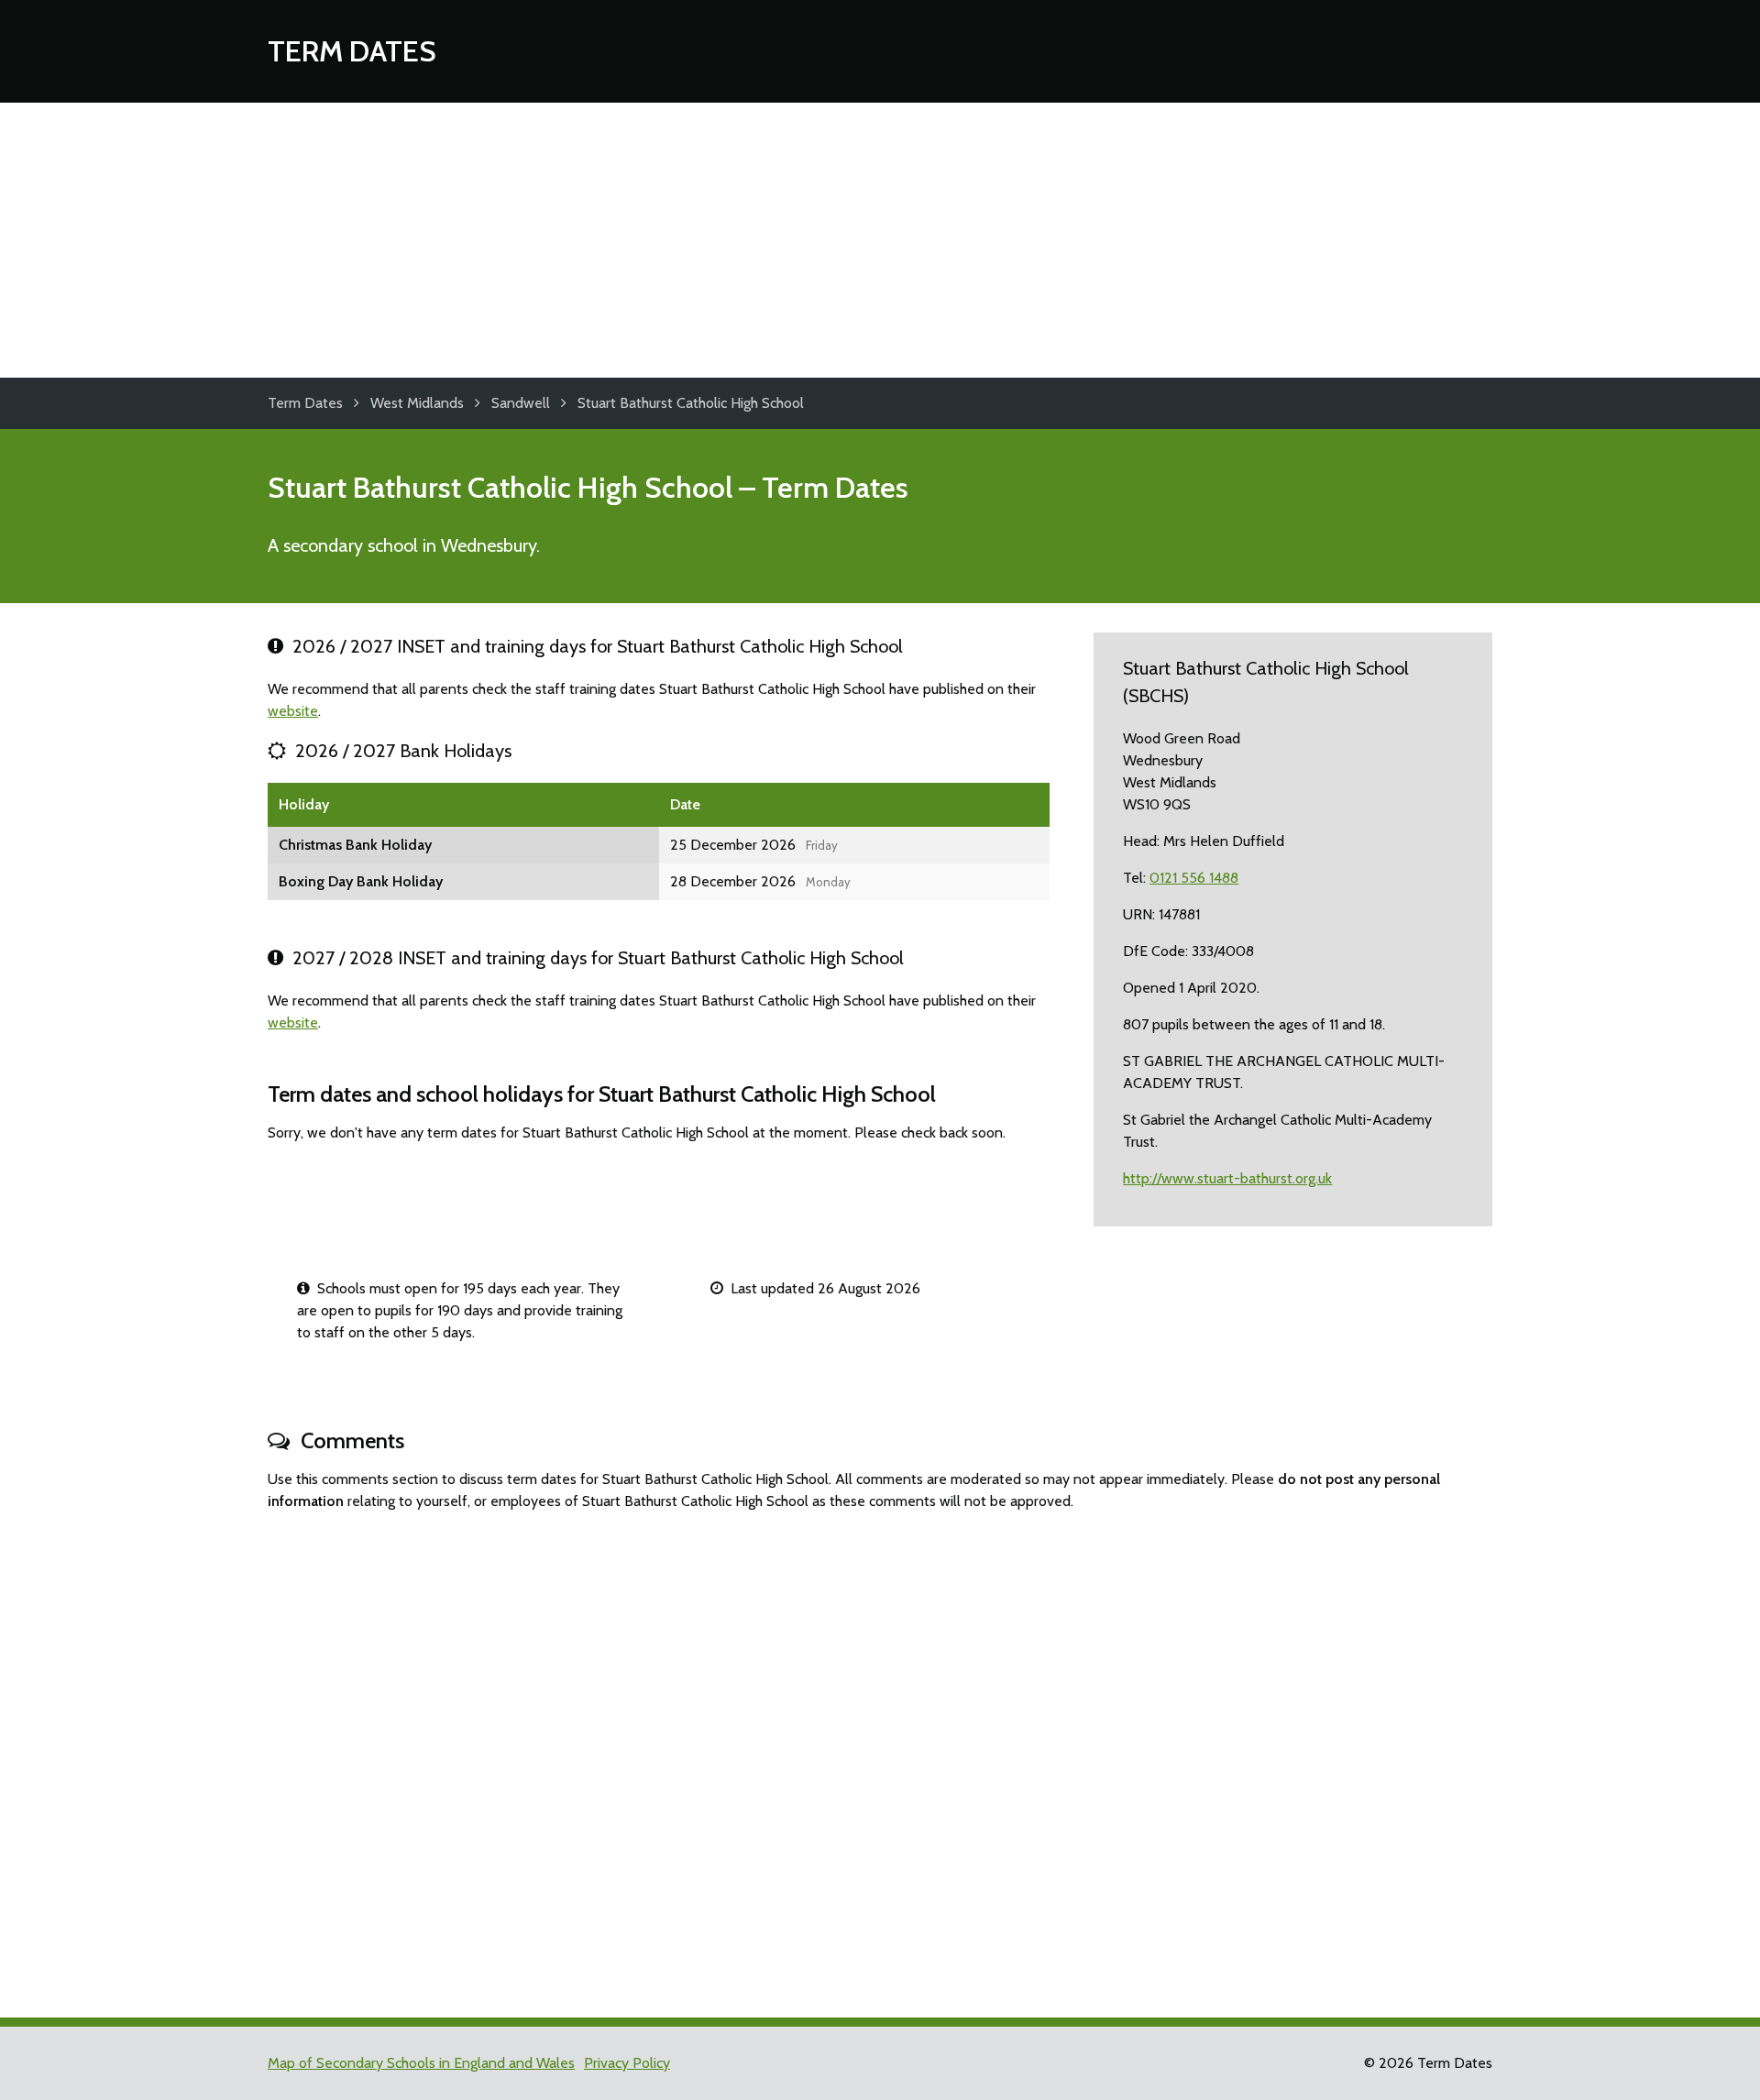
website (293, 711)
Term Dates (352, 51)
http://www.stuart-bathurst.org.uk (1227, 1178)
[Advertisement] (880, 240)
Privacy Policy (627, 2063)
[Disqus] (880, 1756)
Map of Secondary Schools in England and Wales (421, 2063)
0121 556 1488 (1194, 878)
